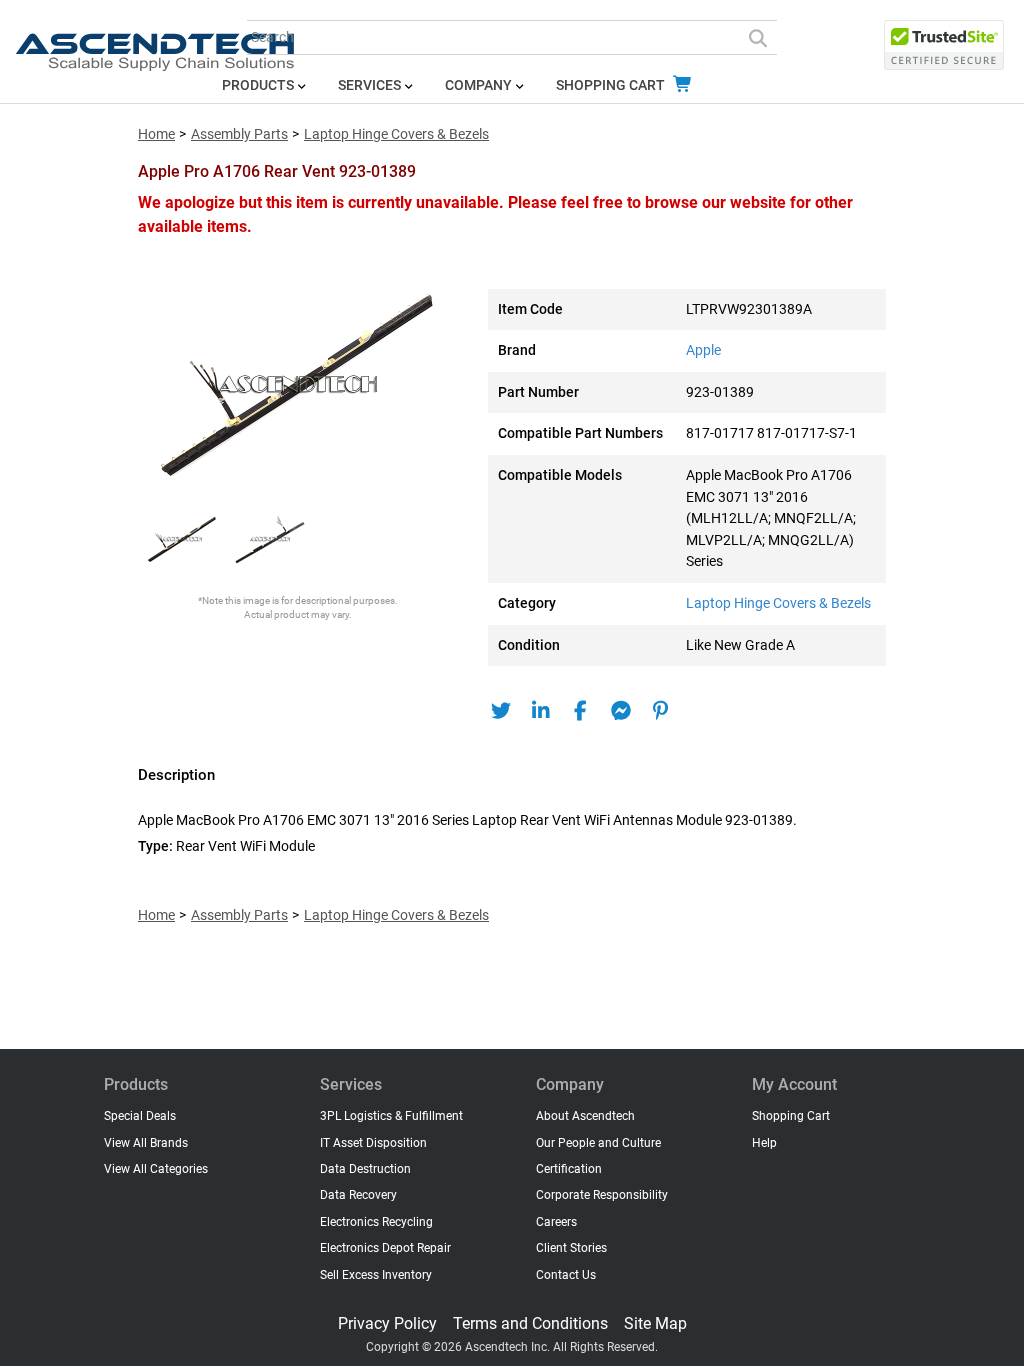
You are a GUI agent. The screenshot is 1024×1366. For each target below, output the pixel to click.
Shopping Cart (612, 85)
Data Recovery (358, 1195)
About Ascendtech (585, 1116)
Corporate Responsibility (602, 1195)
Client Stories (571, 1248)
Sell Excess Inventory (376, 1275)
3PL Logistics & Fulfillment (391, 1116)
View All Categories (156, 1169)
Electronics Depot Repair (385, 1248)
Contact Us (566, 1275)
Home (156, 134)
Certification (569, 1169)
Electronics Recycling (376, 1222)
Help (764, 1143)
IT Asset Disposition (373, 1143)
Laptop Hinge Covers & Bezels (396, 134)
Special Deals (140, 1116)
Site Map (655, 1323)
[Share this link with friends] (500, 711)
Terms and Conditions (530, 1323)
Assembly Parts (239, 134)
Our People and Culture (598, 1143)
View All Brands (146, 1143)
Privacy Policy (387, 1323)
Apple (703, 350)
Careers (556, 1222)
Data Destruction (365, 1169)
